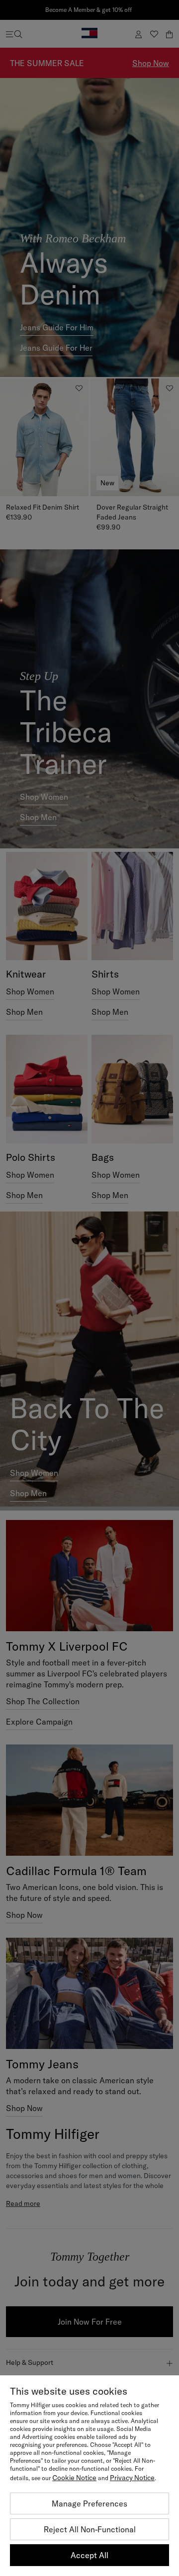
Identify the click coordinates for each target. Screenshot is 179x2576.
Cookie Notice (74, 2478)
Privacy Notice (132, 2478)
